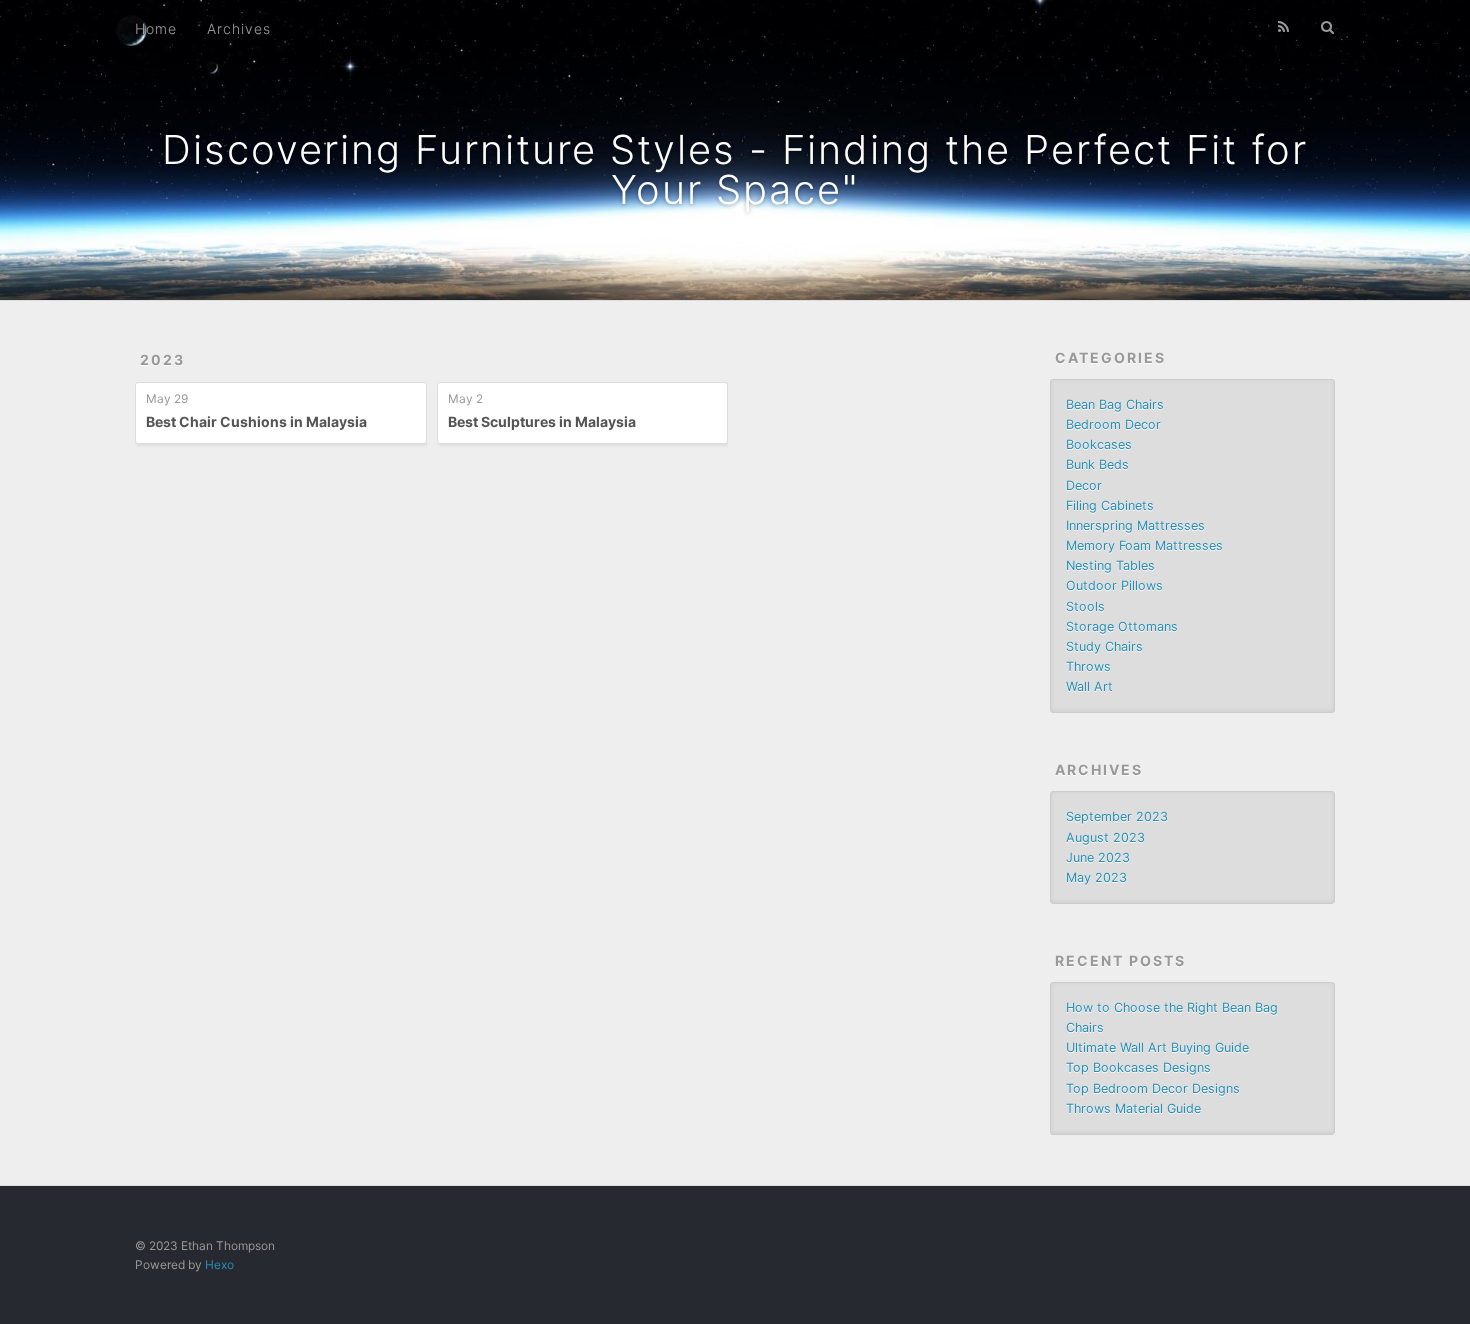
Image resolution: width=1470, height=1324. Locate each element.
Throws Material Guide (1133, 1108)
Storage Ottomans (1122, 626)
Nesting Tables (1110, 565)
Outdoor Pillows (1114, 585)
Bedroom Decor (1113, 424)
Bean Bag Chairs (1115, 404)
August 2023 (1105, 837)
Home (156, 28)
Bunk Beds (1097, 464)
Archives (239, 28)
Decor (1084, 485)
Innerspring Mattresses (1135, 525)
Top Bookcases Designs (1138, 1067)
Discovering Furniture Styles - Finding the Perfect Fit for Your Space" (735, 169)
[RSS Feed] (1284, 27)
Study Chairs (1104, 646)
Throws (1088, 666)
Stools (1085, 606)
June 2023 (1098, 857)
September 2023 (1117, 816)
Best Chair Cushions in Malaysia (256, 421)
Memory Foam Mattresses (1144, 545)
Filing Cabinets (1110, 505)
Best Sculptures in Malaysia (542, 421)
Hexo (219, 1264)
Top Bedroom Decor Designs (1153, 1088)
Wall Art (1089, 686)
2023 (162, 359)
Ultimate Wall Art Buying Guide (1157, 1047)
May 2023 (1096, 877)
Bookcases (1099, 444)
